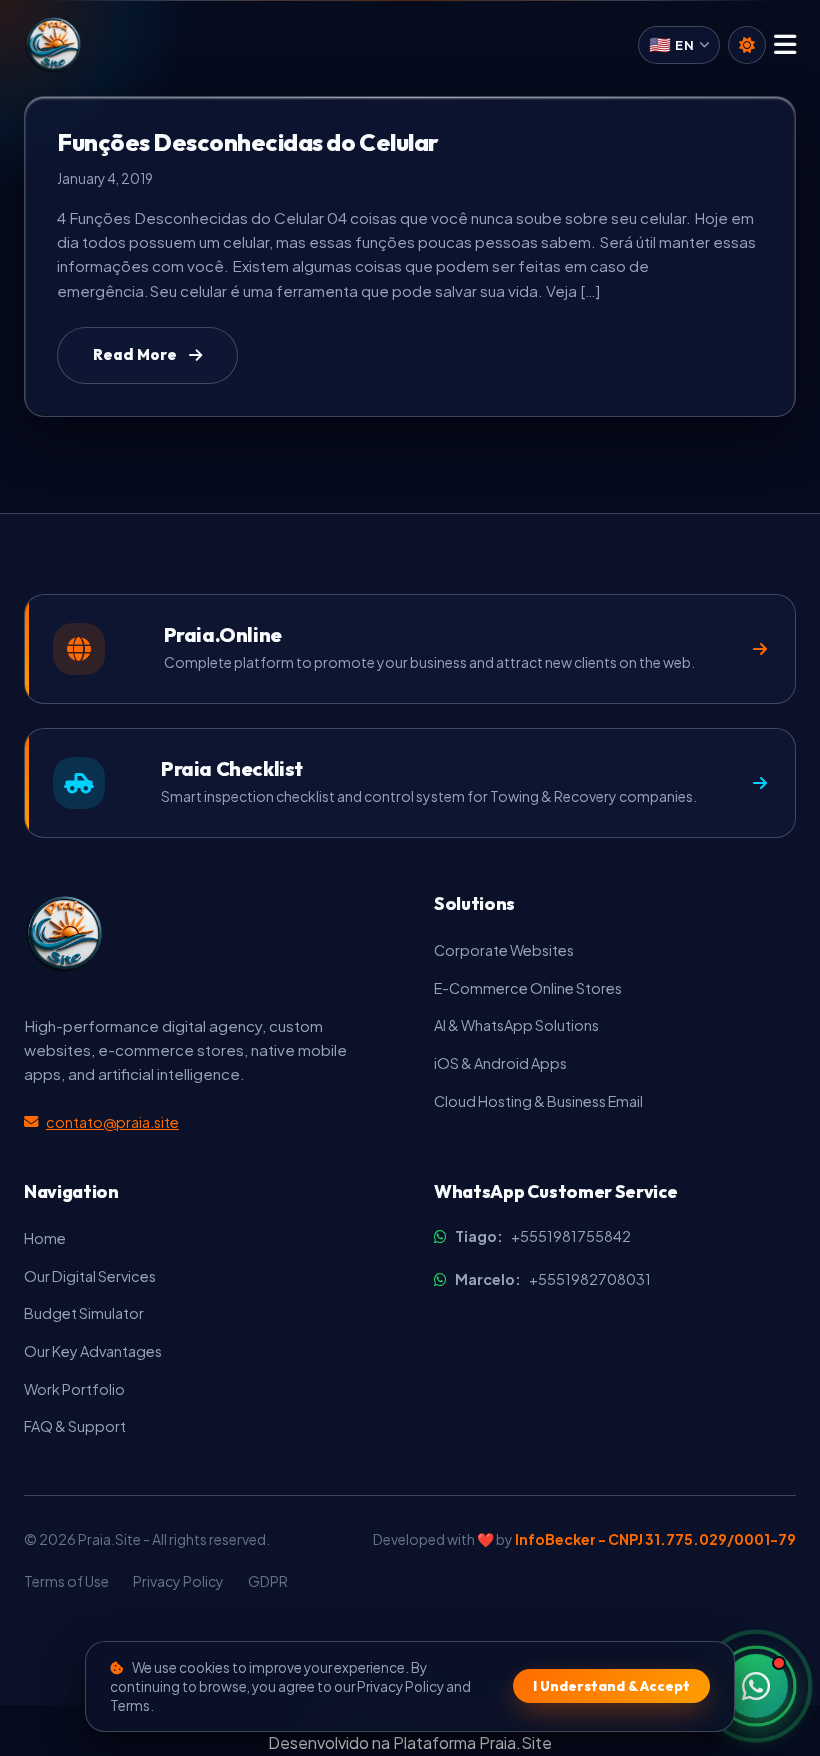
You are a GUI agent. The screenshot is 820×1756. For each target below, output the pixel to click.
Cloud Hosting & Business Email (538, 1101)
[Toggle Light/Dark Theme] (747, 45)
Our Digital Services (90, 1276)
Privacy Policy (178, 1581)
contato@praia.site (112, 1122)
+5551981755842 (543, 1236)
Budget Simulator (84, 1313)
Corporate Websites (504, 950)
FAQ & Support (75, 1426)
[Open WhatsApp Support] (756, 1686)
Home (45, 1238)
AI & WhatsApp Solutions (516, 1025)
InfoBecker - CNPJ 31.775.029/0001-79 (655, 1539)
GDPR (268, 1581)
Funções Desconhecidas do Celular (248, 142)
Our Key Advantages (93, 1351)
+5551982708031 (553, 1279)
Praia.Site (515, 1742)
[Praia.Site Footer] (64, 934)
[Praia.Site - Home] (53, 45)
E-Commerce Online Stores (528, 988)
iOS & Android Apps (500, 1063)
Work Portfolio (74, 1389)
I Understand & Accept (611, 1686)
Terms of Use (66, 1581)
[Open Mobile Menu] (785, 45)
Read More (135, 354)
